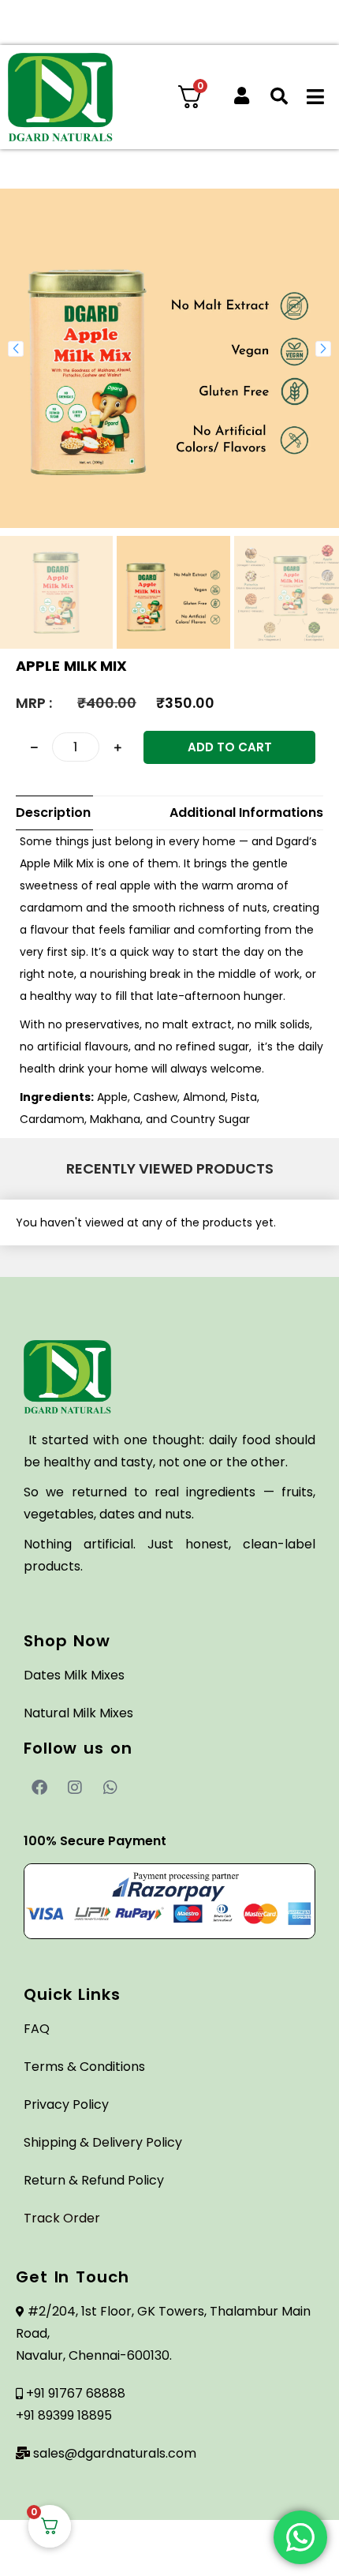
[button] (16, 349)
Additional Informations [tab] (246, 812)
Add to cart (230, 747)
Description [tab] (53, 812)
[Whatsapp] (110, 1788)
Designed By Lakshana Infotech (170, 2556)
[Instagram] (75, 1788)
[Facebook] (39, 1788)
